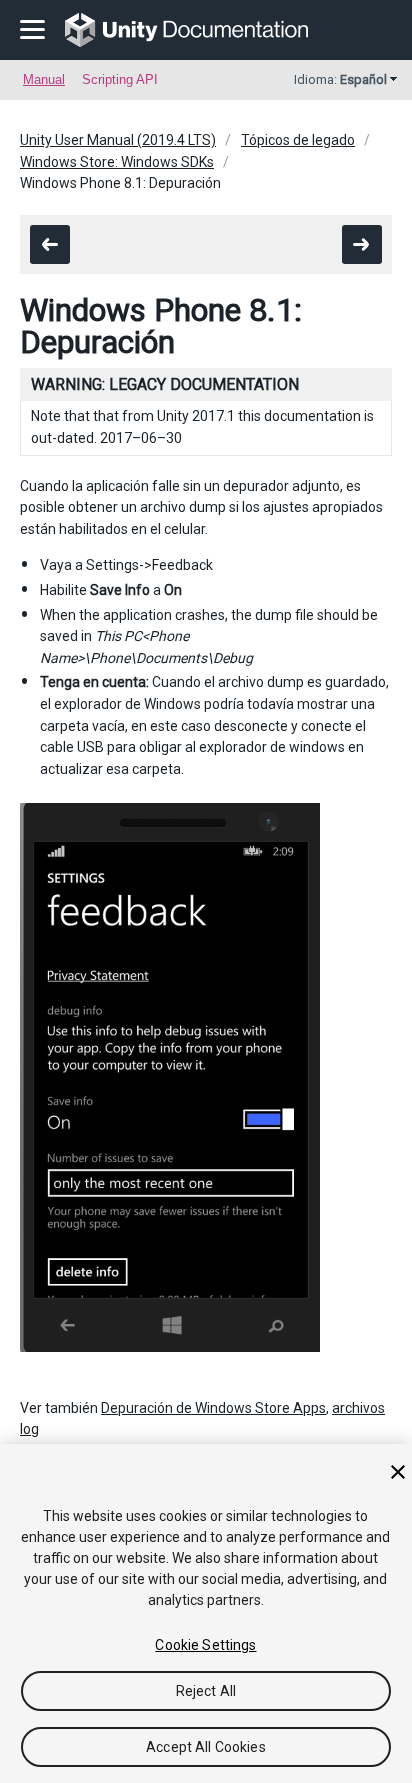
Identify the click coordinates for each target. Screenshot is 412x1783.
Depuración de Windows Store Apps (213, 1408)
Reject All (206, 1691)
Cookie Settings (205, 1645)
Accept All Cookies (206, 1747)
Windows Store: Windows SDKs (117, 162)
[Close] (398, 1472)
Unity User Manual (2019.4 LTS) (118, 140)
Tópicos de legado (298, 140)
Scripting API (120, 79)
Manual (44, 79)
